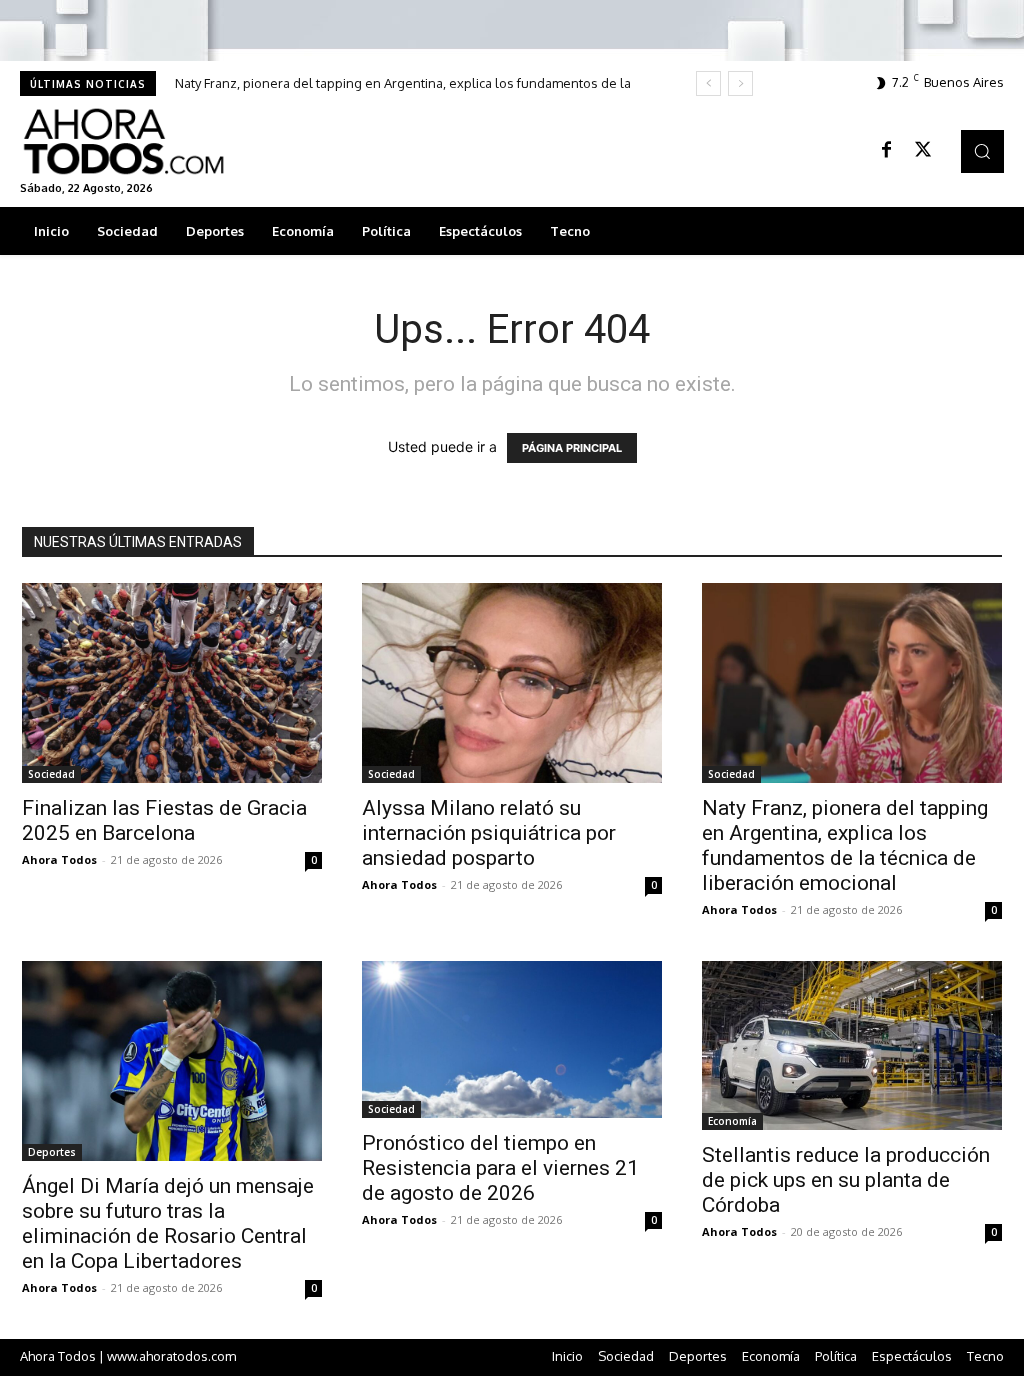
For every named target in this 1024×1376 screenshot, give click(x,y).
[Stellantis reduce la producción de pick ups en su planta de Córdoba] (852, 1045)
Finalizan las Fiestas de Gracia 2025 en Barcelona (164, 820)
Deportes (52, 1152)
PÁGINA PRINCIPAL (572, 448)
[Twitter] (923, 151)
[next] (740, 83)
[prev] (708, 83)
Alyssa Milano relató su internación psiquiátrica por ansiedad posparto (489, 833)
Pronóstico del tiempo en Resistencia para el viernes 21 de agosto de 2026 (500, 1168)
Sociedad (51, 774)
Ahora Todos (59, 859)
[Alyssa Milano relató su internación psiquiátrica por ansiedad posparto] (512, 683)
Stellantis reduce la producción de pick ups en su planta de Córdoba (846, 1180)
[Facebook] (887, 151)
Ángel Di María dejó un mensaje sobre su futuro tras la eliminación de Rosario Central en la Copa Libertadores (168, 1223)
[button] (982, 151)
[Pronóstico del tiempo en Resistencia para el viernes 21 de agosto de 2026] (512, 1039)
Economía (732, 1121)
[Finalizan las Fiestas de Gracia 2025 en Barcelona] (172, 683)
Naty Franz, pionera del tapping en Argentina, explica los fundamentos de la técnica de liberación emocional (845, 845)
